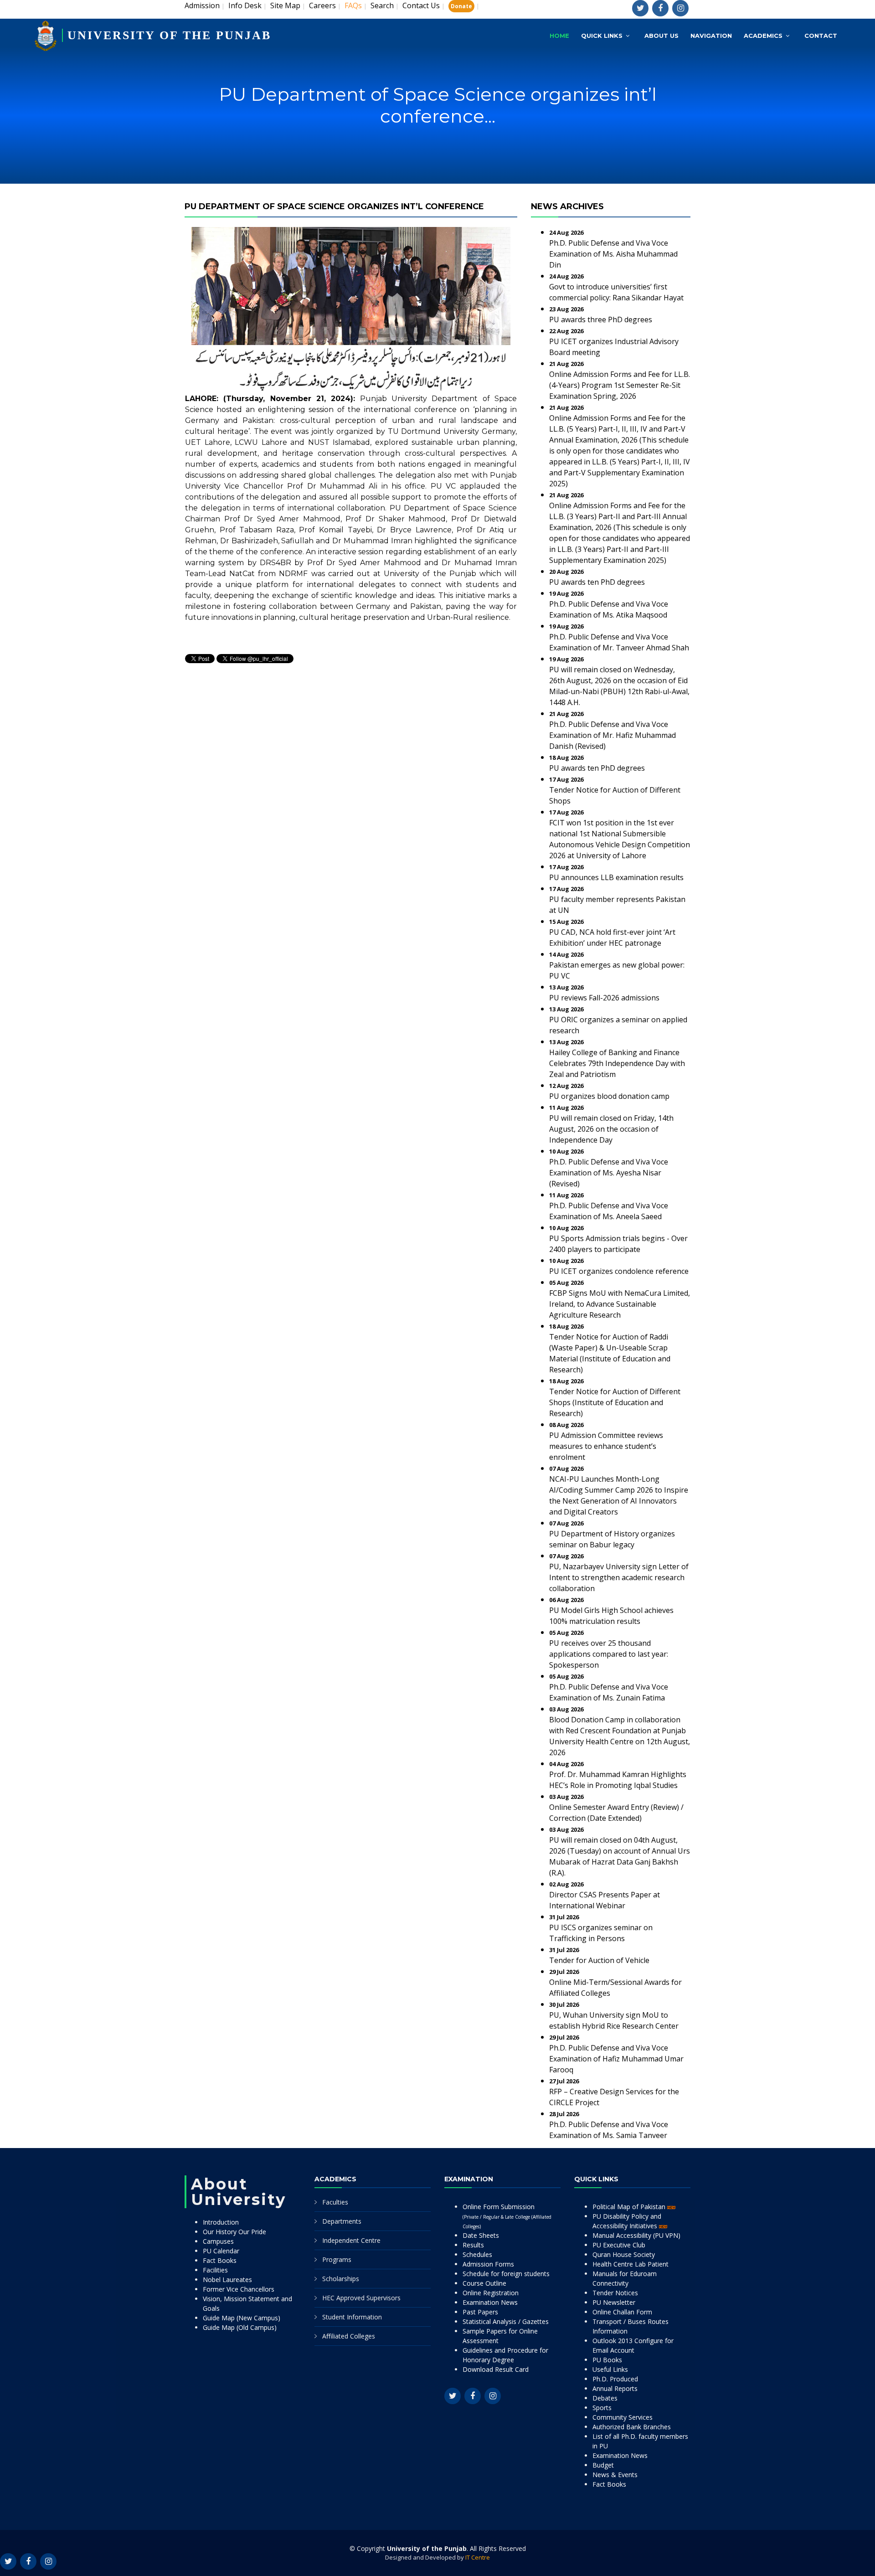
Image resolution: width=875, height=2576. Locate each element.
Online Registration (491, 2293)
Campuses (218, 2241)
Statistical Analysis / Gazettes (506, 2321)
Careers (322, 5)
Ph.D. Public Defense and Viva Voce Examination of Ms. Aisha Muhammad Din (613, 254)
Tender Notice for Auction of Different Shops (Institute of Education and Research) (615, 1402)
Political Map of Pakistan (630, 2207)
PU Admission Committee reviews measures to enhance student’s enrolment (606, 1446)
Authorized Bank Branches (632, 2427)
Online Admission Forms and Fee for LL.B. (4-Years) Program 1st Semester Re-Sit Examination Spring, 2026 (620, 385)
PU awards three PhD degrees (601, 319)
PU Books (607, 2360)
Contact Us (421, 5)
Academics (763, 36)
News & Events (615, 2475)
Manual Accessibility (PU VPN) (636, 2235)
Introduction (221, 2222)
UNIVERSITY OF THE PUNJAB (169, 35)
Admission (202, 5)
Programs (337, 2259)
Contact (821, 36)
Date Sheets (481, 2235)
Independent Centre (351, 2240)
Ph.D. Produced (615, 2379)
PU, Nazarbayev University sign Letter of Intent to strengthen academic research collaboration (619, 1577)
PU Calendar (221, 2251)
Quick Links (602, 36)
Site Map (285, 5)
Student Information (352, 2317)
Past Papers (480, 2312)
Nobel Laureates (227, 2280)
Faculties (335, 2202)
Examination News (490, 2302)
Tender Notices (615, 2293)
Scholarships (341, 2279)
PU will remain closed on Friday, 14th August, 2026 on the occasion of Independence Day (611, 1129)
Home (559, 36)
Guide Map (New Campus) (242, 2318)
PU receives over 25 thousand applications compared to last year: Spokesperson (609, 1654)
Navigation (711, 36)
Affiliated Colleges (349, 2336)
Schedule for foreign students (506, 2274)
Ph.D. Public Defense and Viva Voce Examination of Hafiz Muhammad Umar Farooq (616, 2059)
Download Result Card (496, 2369)
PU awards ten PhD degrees (597, 582)
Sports (602, 2408)
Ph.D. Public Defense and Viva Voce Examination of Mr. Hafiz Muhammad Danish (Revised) (612, 735)
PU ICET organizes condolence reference (619, 1271)
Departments (342, 2221)
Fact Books (220, 2260)
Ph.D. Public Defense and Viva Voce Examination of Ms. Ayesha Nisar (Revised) (609, 1173)
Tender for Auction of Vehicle (599, 1960)
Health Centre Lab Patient (631, 2264)
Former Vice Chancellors (239, 2289)
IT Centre (478, 2557)
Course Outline (484, 2283)
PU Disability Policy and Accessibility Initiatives (627, 2221)
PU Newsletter (614, 2302)
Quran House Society (624, 2254)
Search (382, 5)
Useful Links (610, 2369)
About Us (661, 36)
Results (473, 2245)
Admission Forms (488, 2264)
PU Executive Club (619, 2245)
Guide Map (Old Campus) (240, 2327)
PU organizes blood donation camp (609, 1096)
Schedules (477, 2254)
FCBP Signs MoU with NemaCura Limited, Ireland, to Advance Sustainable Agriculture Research (620, 1304)
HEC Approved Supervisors (361, 2298)
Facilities (215, 2270)
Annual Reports (615, 2388)
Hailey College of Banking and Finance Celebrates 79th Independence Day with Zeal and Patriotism (617, 1063)
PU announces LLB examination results (616, 877)
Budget (603, 2465)
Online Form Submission (507, 2216)
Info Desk (245, 5)
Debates (605, 2398)
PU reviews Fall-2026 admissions (604, 998)
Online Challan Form (622, 2312)
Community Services (623, 2417)
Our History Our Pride (234, 2232)
